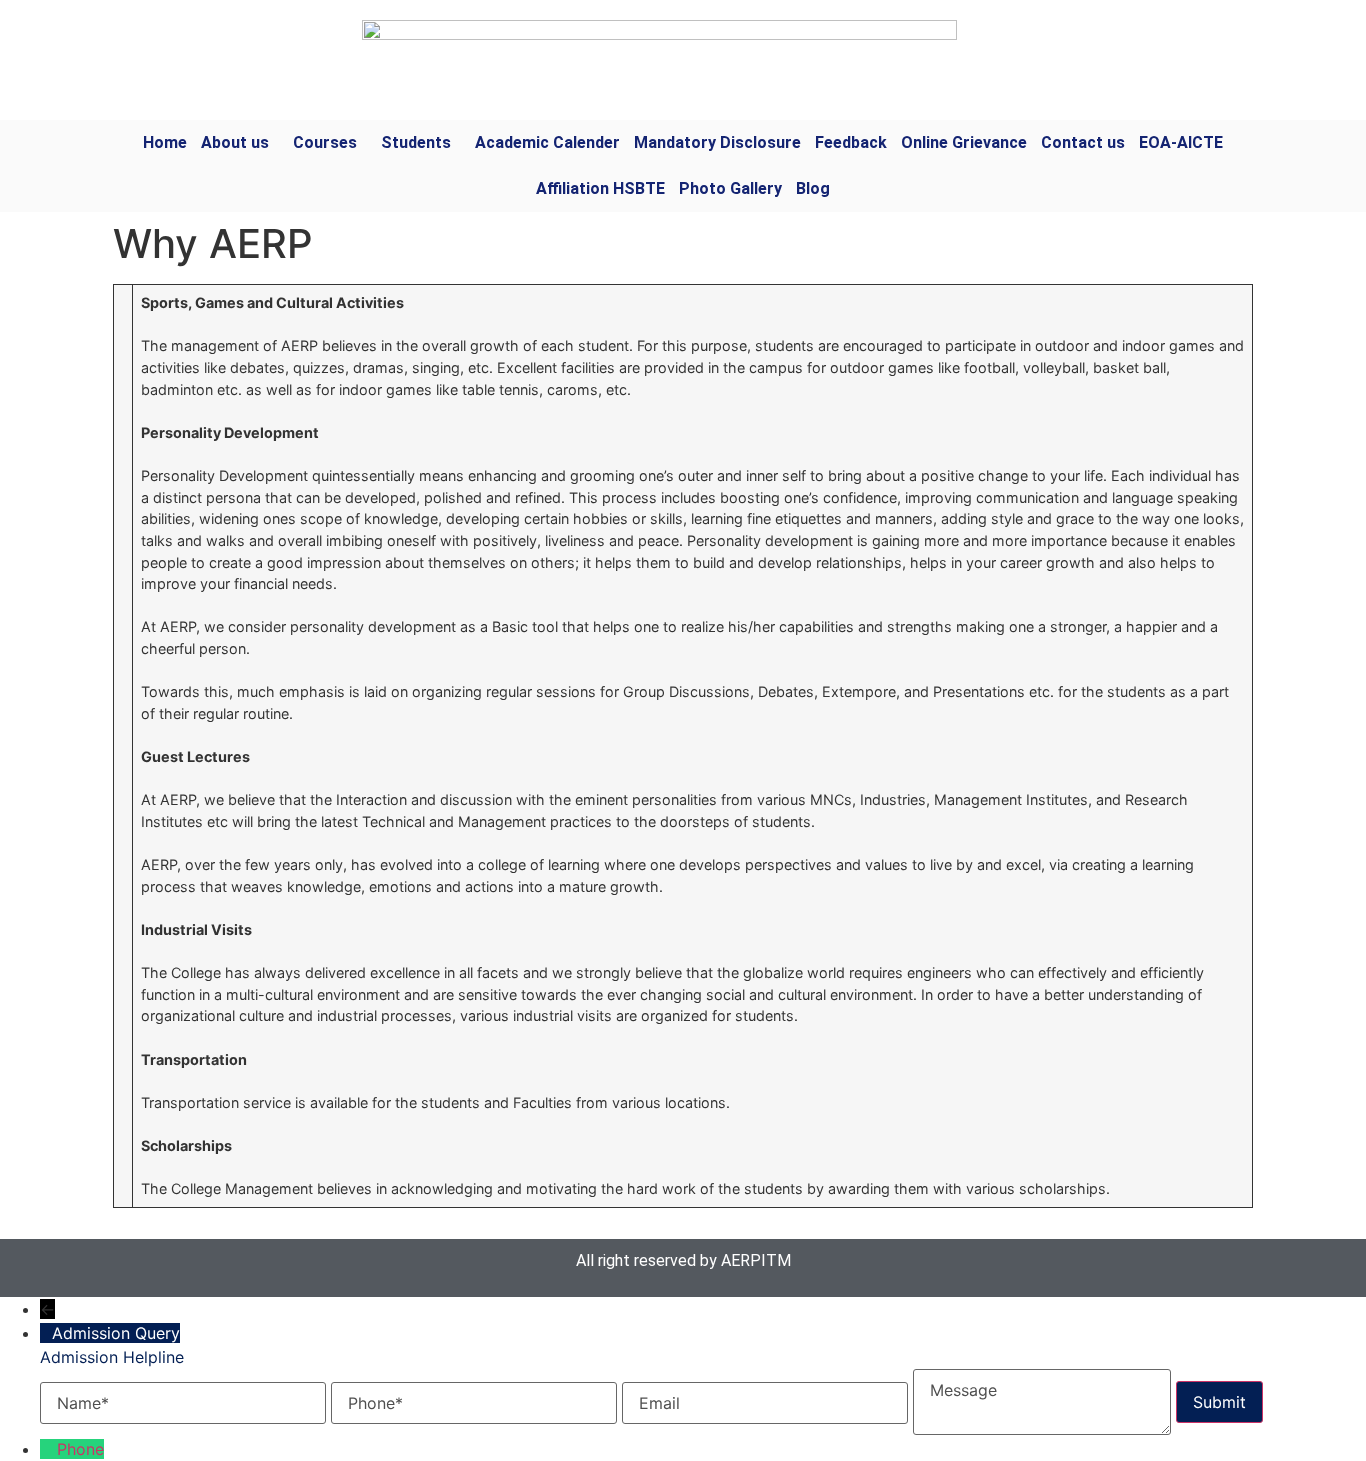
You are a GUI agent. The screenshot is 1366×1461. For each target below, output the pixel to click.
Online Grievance (964, 142)
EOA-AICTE (1181, 142)
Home (165, 142)
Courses (325, 142)
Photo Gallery (730, 188)
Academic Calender (547, 142)
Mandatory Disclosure (717, 142)
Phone (80, 1449)
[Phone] (48, 1449)
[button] (240, 143)
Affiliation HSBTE (600, 188)
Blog (813, 188)
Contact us (1083, 142)
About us (235, 142)
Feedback (851, 142)
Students (416, 142)
